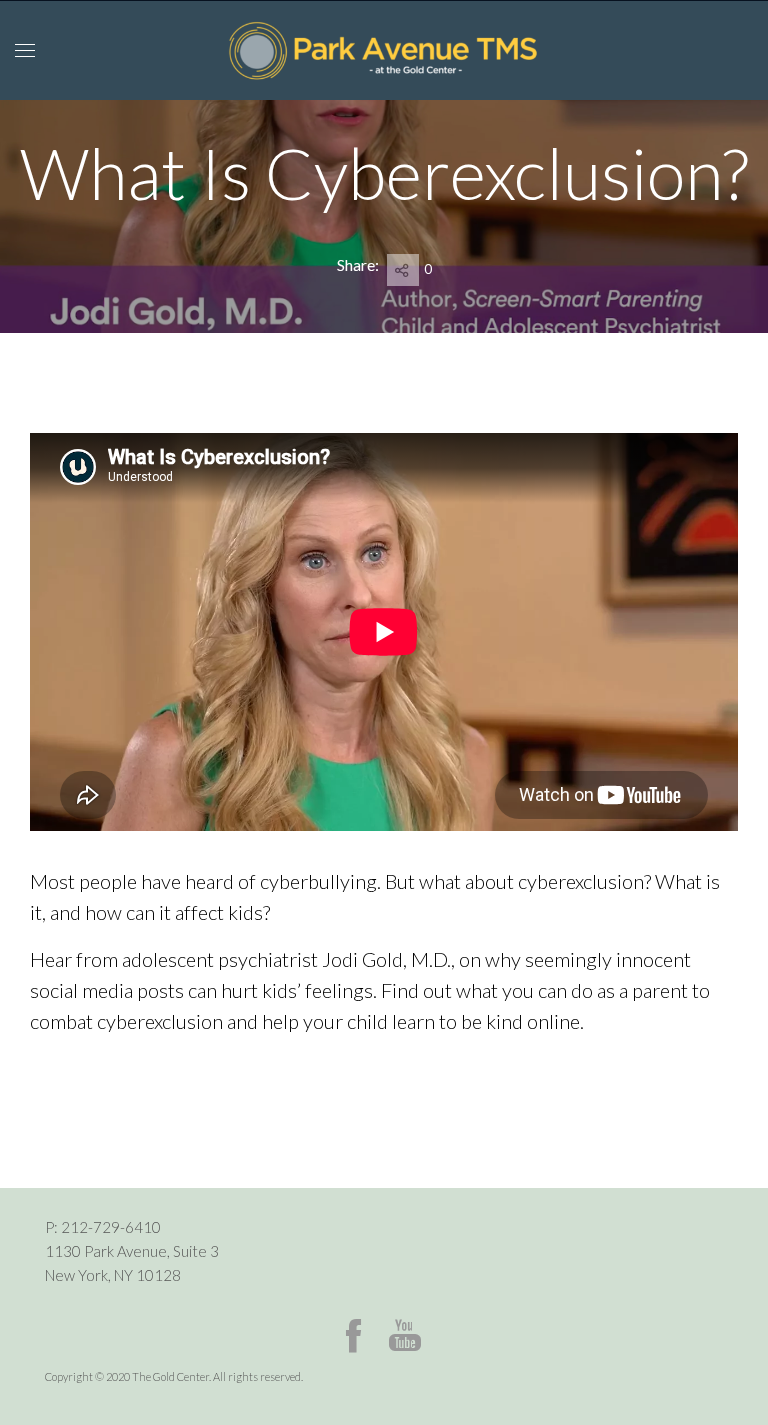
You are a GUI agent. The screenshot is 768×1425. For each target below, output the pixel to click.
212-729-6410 (111, 1227)
